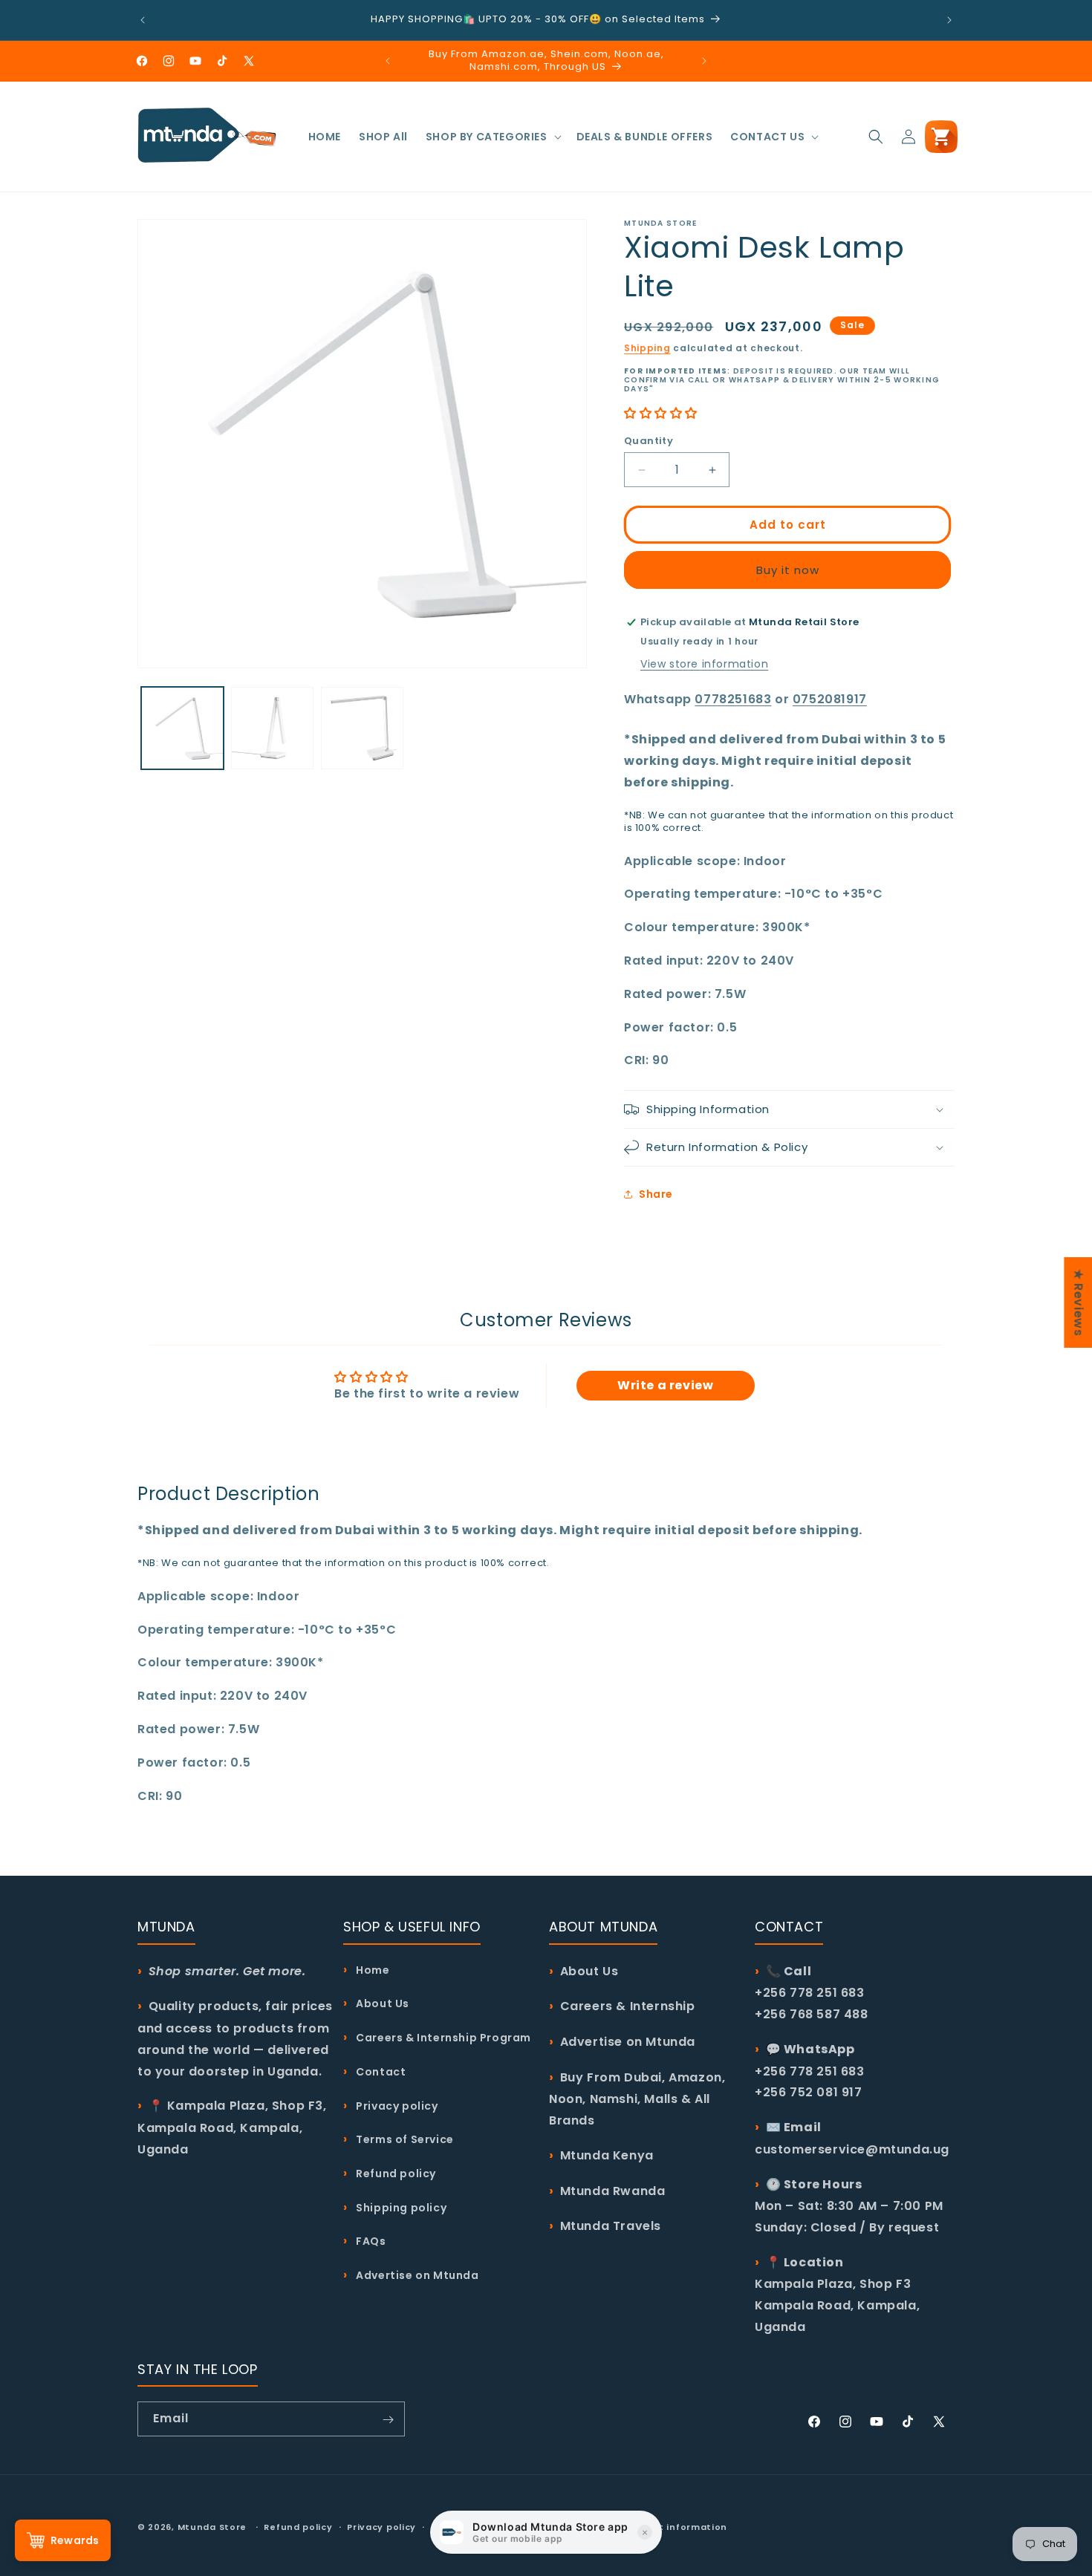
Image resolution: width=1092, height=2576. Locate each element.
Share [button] (656, 1194)
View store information (704, 664)
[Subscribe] (388, 2420)
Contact (380, 2071)
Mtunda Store (212, 2527)
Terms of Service (404, 2139)
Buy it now (788, 570)
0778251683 (733, 699)
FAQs (370, 2241)
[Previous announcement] (143, 20)
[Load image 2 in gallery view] (272, 728)
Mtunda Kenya (607, 2155)
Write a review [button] (665, 1385)
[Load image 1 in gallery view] (182, 728)
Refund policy (395, 2173)
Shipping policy (400, 2207)
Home (372, 1969)
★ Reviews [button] (1078, 1302)
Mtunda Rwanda (613, 2190)
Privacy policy (396, 2105)
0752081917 (830, 699)
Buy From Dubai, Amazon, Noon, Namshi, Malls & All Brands (637, 2098)
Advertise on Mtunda (416, 2275)
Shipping (647, 348)
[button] (492, 137)
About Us (381, 2003)
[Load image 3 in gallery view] (362, 728)
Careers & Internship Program (442, 2037)
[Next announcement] (949, 20)
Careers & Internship (628, 2006)
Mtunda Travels (611, 2226)
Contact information (675, 2526)
